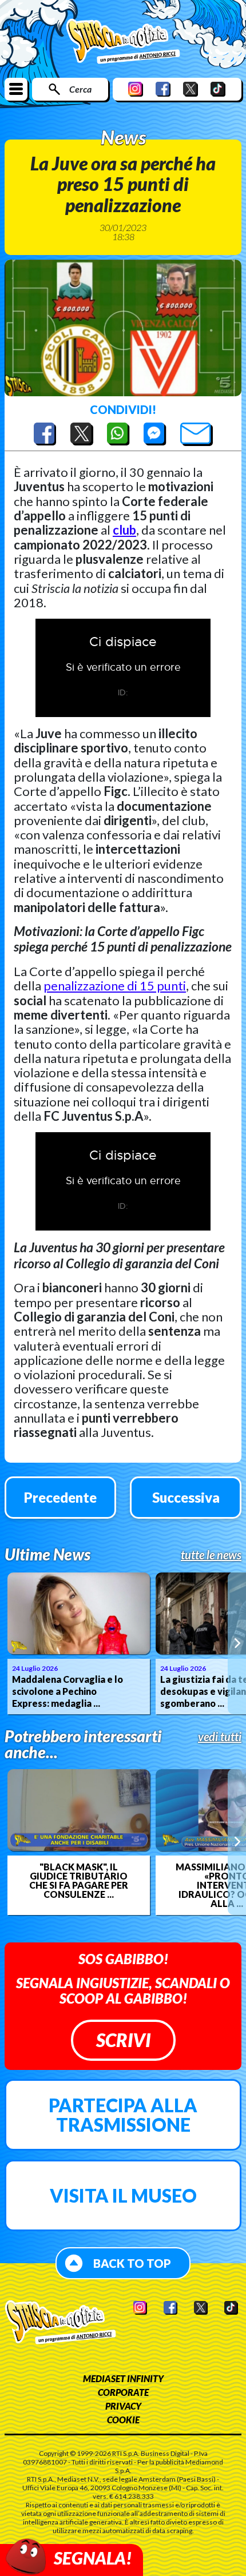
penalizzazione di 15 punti (115, 986)
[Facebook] (163, 89)
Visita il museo (123, 2195)
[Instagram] (136, 89)
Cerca (80, 89)
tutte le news (211, 1555)
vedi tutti (220, 1737)
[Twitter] (191, 89)
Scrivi (123, 2040)
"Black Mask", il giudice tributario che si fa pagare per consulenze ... (79, 1881)
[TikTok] (218, 89)
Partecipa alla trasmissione (123, 2115)
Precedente (60, 1497)
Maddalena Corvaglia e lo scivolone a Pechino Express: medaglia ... (68, 1691)
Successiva (186, 1497)
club (124, 530)
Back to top (132, 2263)
